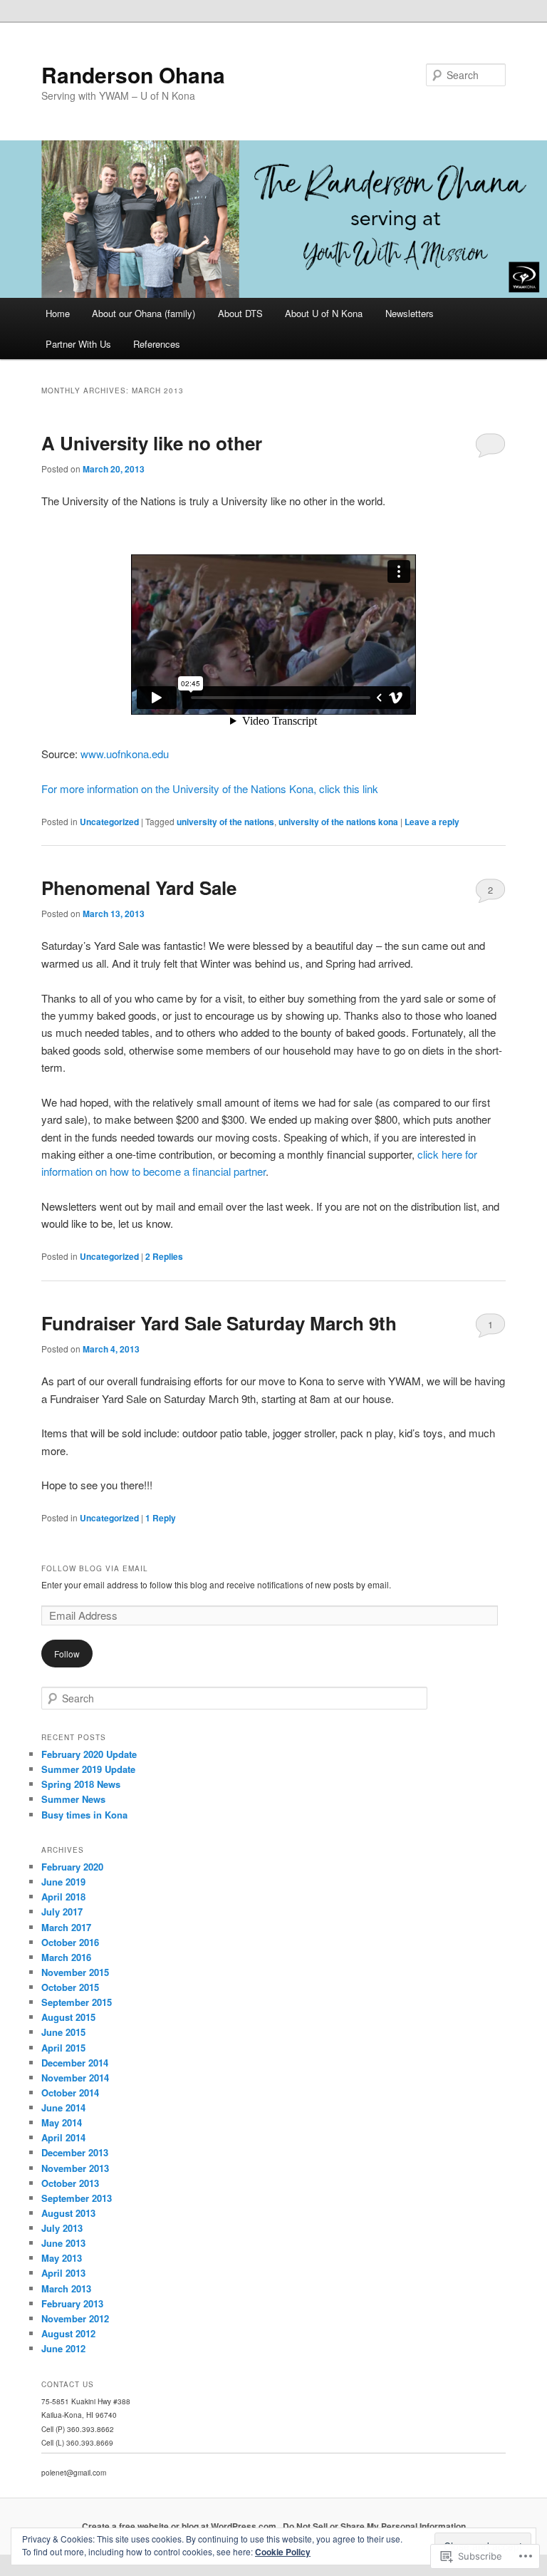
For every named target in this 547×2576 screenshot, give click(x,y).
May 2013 (62, 2258)
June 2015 (63, 2032)
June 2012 (63, 2348)
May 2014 (62, 2122)
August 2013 (68, 2213)
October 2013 (70, 2183)
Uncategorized (109, 822)
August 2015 (68, 2017)
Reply (161, 1518)
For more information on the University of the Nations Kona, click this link (210, 788)
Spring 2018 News (81, 1784)
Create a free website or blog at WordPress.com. (180, 2526)
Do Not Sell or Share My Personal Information (374, 2526)
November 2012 (75, 2318)
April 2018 (63, 1897)
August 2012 (68, 2333)
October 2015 (70, 1987)
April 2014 (63, 2137)
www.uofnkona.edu (125, 754)
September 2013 (77, 2198)
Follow (67, 1654)
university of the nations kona (338, 822)
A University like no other (152, 443)
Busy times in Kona (84, 1815)
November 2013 (75, 2168)
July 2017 (62, 1912)
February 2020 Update (89, 1754)
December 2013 (75, 2152)
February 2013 (72, 2303)
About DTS (240, 313)
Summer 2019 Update (88, 1769)
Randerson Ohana (133, 74)
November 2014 (75, 2078)
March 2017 (66, 1927)
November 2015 (75, 1972)
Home (58, 313)
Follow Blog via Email (95, 1568)
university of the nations (225, 822)
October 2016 (70, 1942)
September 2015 (77, 2002)
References (157, 344)
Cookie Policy (283, 2552)
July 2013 (62, 2228)
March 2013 (66, 2288)
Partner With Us (78, 344)
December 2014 (75, 2063)
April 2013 (63, 2273)
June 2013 (63, 2243)
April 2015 (63, 2048)
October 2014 (70, 2093)
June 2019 (63, 1882)
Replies (164, 1256)
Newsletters (410, 313)
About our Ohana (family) (144, 313)
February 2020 (72, 1867)
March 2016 (66, 1957)
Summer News (73, 1799)
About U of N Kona (324, 313)
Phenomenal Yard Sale (139, 888)
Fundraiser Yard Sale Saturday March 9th (219, 1323)
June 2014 (63, 2107)
